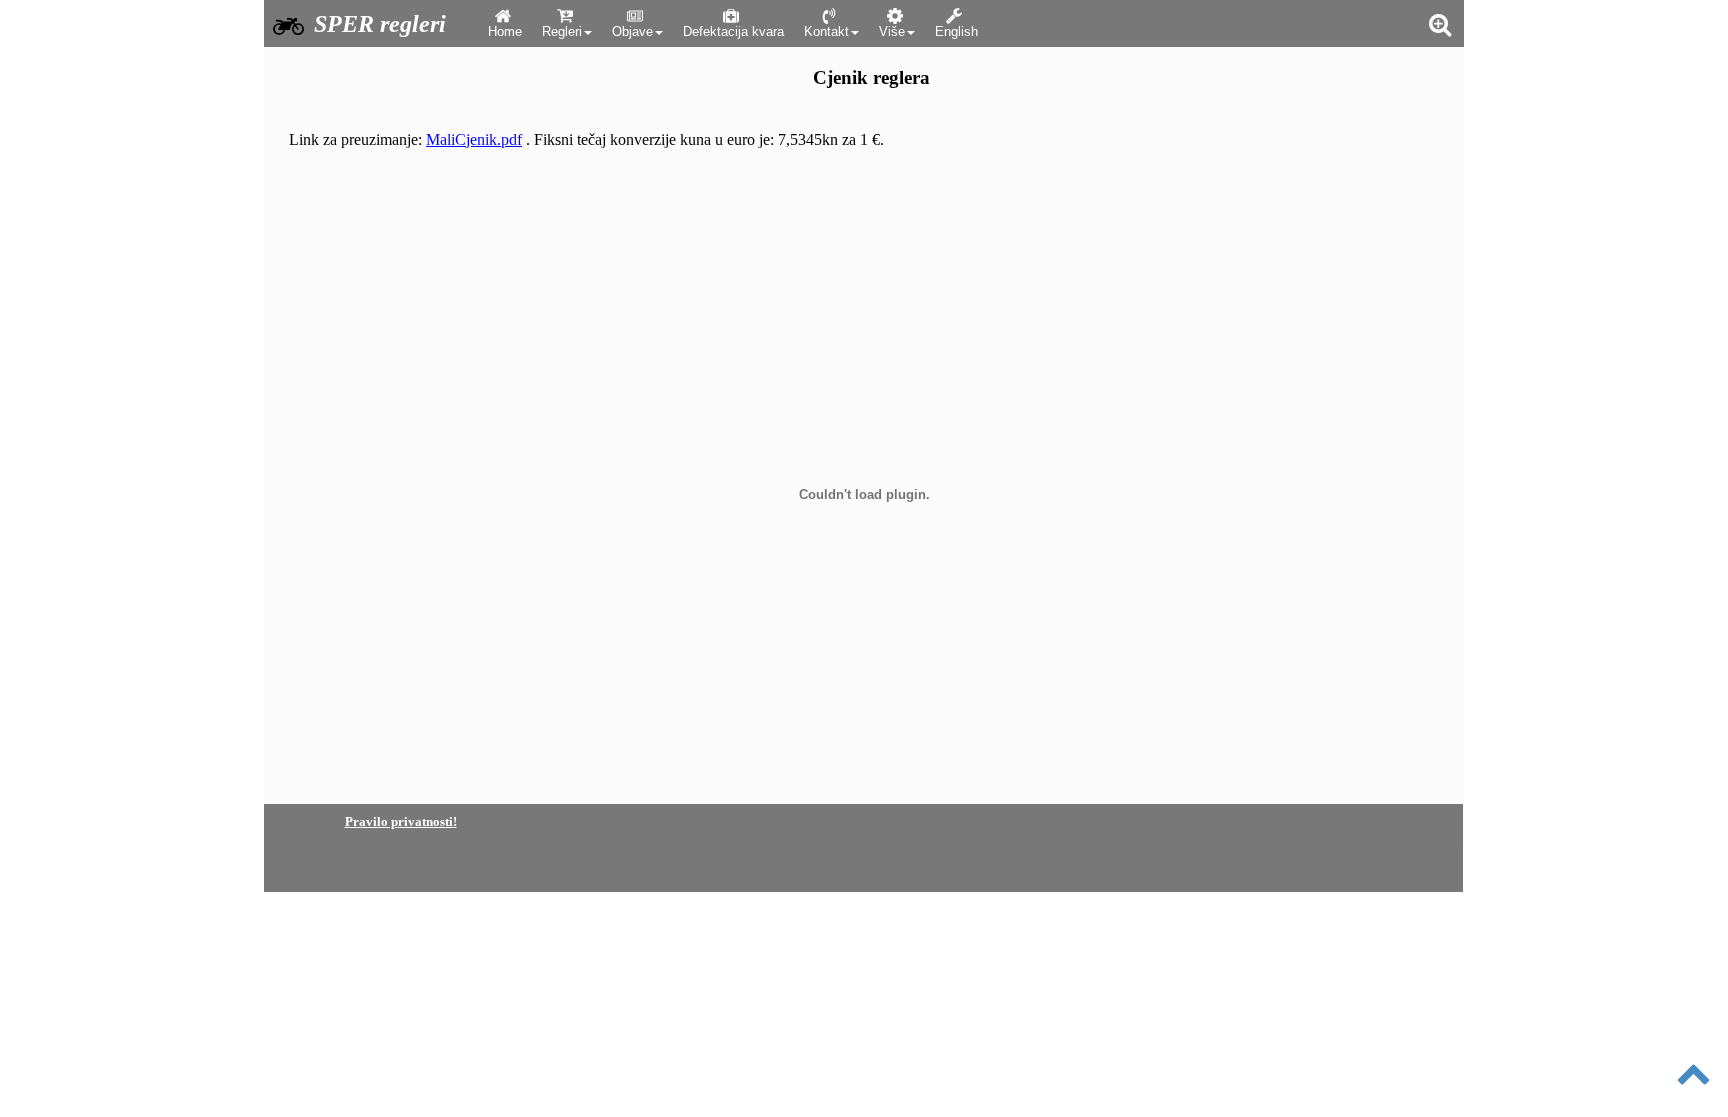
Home (505, 31)
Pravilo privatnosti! (401, 821)
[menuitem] (505, 23)
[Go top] (1695, 1093)
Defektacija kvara (733, 31)
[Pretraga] (1439, 24)
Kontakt (826, 31)
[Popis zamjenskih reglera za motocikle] (286, 26)
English (956, 31)
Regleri (562, 31)
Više (892, 31)
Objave (632, 31)
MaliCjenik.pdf (474, 139)
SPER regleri (380, 24)
